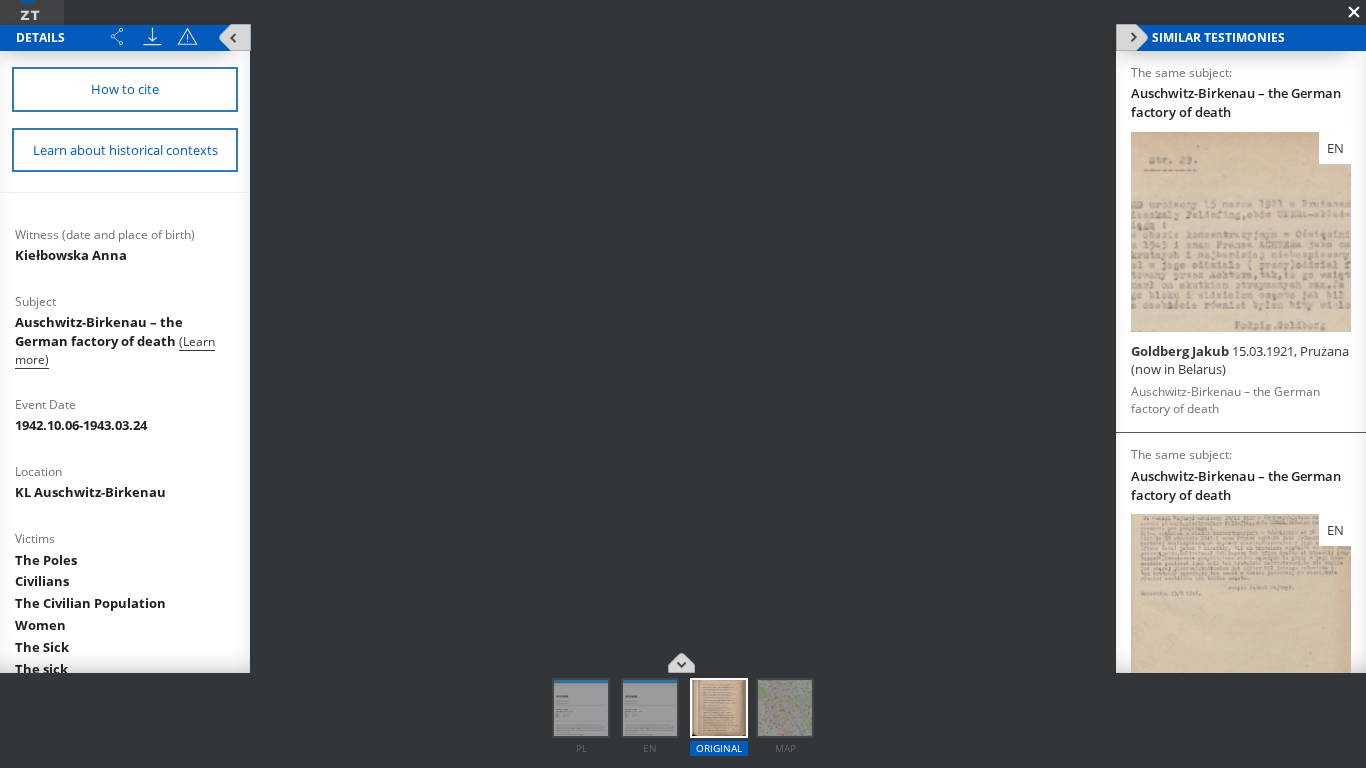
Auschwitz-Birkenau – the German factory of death (99, 331)
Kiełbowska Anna (71, 255)
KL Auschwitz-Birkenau (90, 492)
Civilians (42, 581)
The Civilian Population (90, 603)
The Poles (46, 560)
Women (40, 625)
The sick (41, 669)
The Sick (42, 647)
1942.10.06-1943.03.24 (81, 425)
